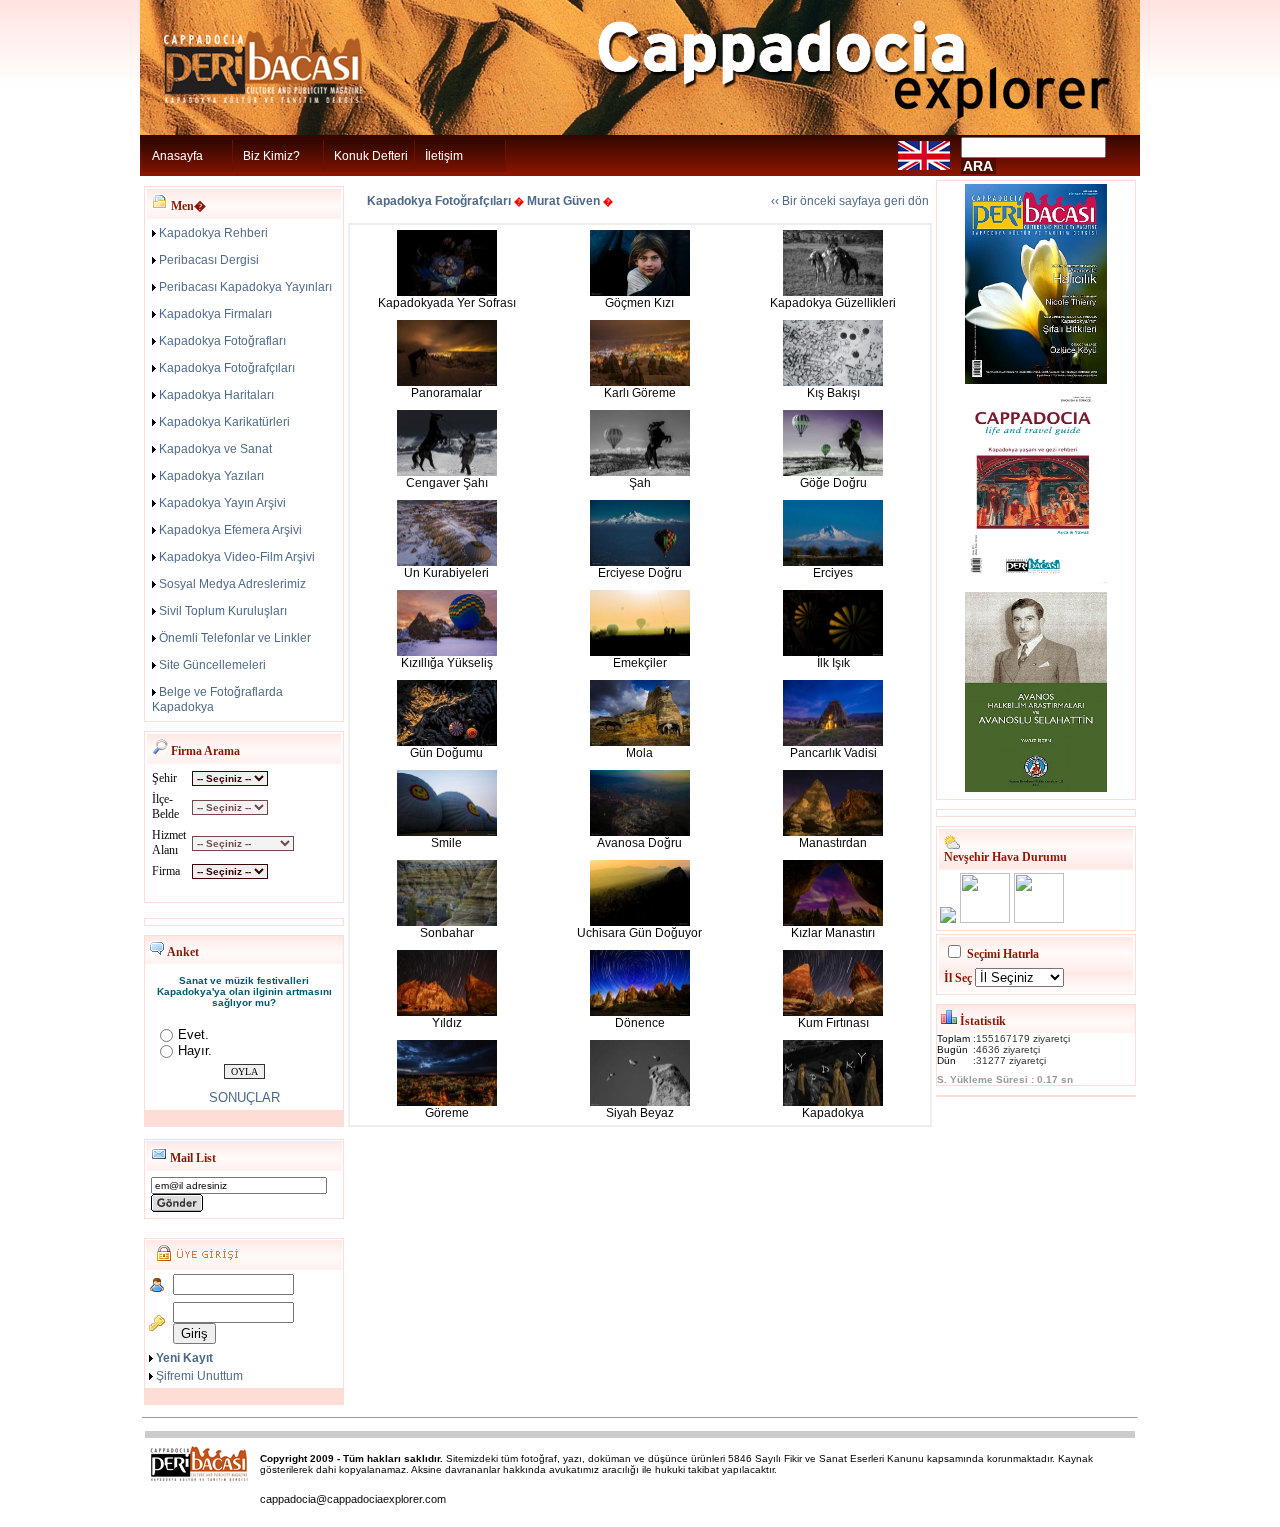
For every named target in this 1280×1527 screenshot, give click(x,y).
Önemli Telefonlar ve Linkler (235, 638)
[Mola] (640, 742)
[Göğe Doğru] (833, 472)
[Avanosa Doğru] (640, 832)
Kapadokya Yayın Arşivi (222, 503)
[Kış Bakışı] (833, 382)
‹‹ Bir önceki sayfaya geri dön (850, 201)
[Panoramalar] (447, 382)
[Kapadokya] (833, 1102)
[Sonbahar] (447, 922)
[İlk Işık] (833, 652)
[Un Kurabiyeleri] (447, 562)
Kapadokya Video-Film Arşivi (237, 557)
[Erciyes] (833, 562)
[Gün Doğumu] (447, 742)
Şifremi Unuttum (199, 1376)
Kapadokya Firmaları (215, 314)
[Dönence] (640, 1012)
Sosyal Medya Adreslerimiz (232, 584)
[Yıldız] (447, 1012)
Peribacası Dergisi (209, 260)
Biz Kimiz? (271, 156)
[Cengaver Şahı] (447, 472)
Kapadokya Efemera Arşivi (230, 530)
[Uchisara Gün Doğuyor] (640, 922)
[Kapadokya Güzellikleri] (833, 292)
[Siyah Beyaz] (640, 1102)
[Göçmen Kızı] (640, 292)
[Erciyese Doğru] (640, 562)
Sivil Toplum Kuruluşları (223, 611)
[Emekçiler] (640, 652)
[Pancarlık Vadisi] (833, 742)
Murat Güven (563, 201)
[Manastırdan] (833, 832)
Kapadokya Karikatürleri (224, 422)
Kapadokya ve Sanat (215, 449)
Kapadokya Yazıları (211, 476)
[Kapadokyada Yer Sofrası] (447, 292)
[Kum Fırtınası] (833, 1012)
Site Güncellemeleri (212, 665)
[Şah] (640, 472)
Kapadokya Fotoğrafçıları (227, 368)
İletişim (444, 156)
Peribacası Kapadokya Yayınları (245, 287)
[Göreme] (447, 1102)
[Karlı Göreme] (640, 382)
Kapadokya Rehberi (213, 233)
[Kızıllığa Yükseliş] (447, 652)
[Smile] (447, 832)
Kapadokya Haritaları (216, 395)
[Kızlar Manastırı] (833, 922)
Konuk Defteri (371, 156)
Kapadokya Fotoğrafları (222, 341)
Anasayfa (177, 156)
